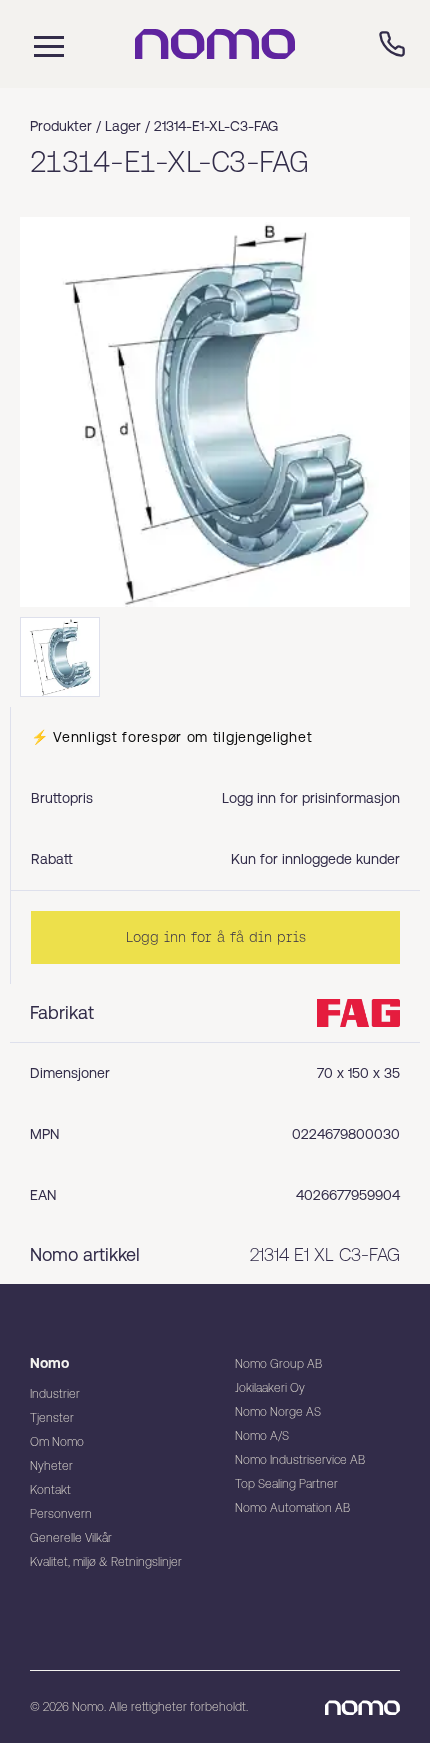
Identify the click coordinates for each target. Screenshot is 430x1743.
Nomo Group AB (278, 1364)
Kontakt (50, 1490)
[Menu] (44, 44)
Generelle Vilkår (71, 1538)
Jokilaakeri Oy (270, 1388)
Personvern (61, 1514)
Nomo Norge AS (278, 1412)
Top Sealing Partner (286, 1484)
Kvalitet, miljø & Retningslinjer (106, 1562)
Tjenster (52, 1418)
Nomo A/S (262, 1436)
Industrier (55, 1394)
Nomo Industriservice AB (300, 1460)
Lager (123, 126)
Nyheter (51, 1466)
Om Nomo (57, 1442)
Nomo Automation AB (292, 1508)
